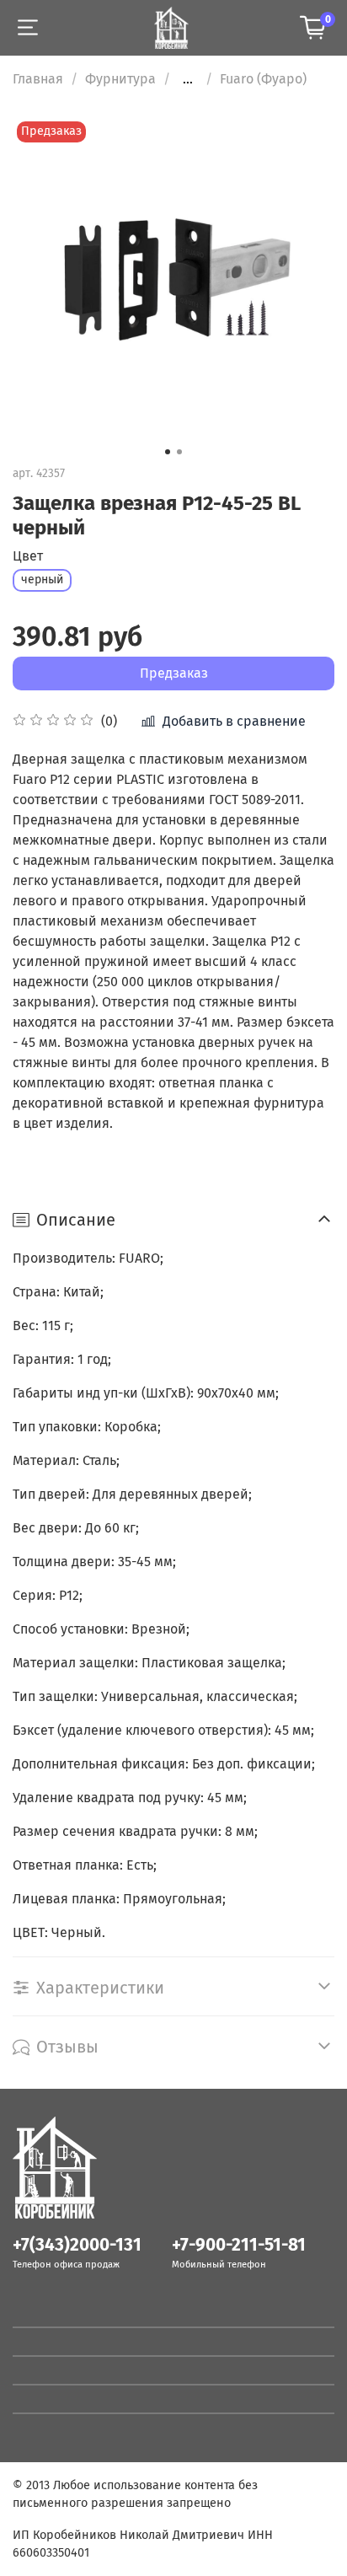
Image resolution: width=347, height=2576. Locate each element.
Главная (38, 79)
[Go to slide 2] (179, 452)
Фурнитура (120, 79)
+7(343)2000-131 (77, 2245)
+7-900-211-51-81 (239, 2245)
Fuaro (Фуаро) (263, 79)
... (188, 79)
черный (42, 580)
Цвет (28, 556)
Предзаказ (174, 673)
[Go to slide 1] (168, 452)
